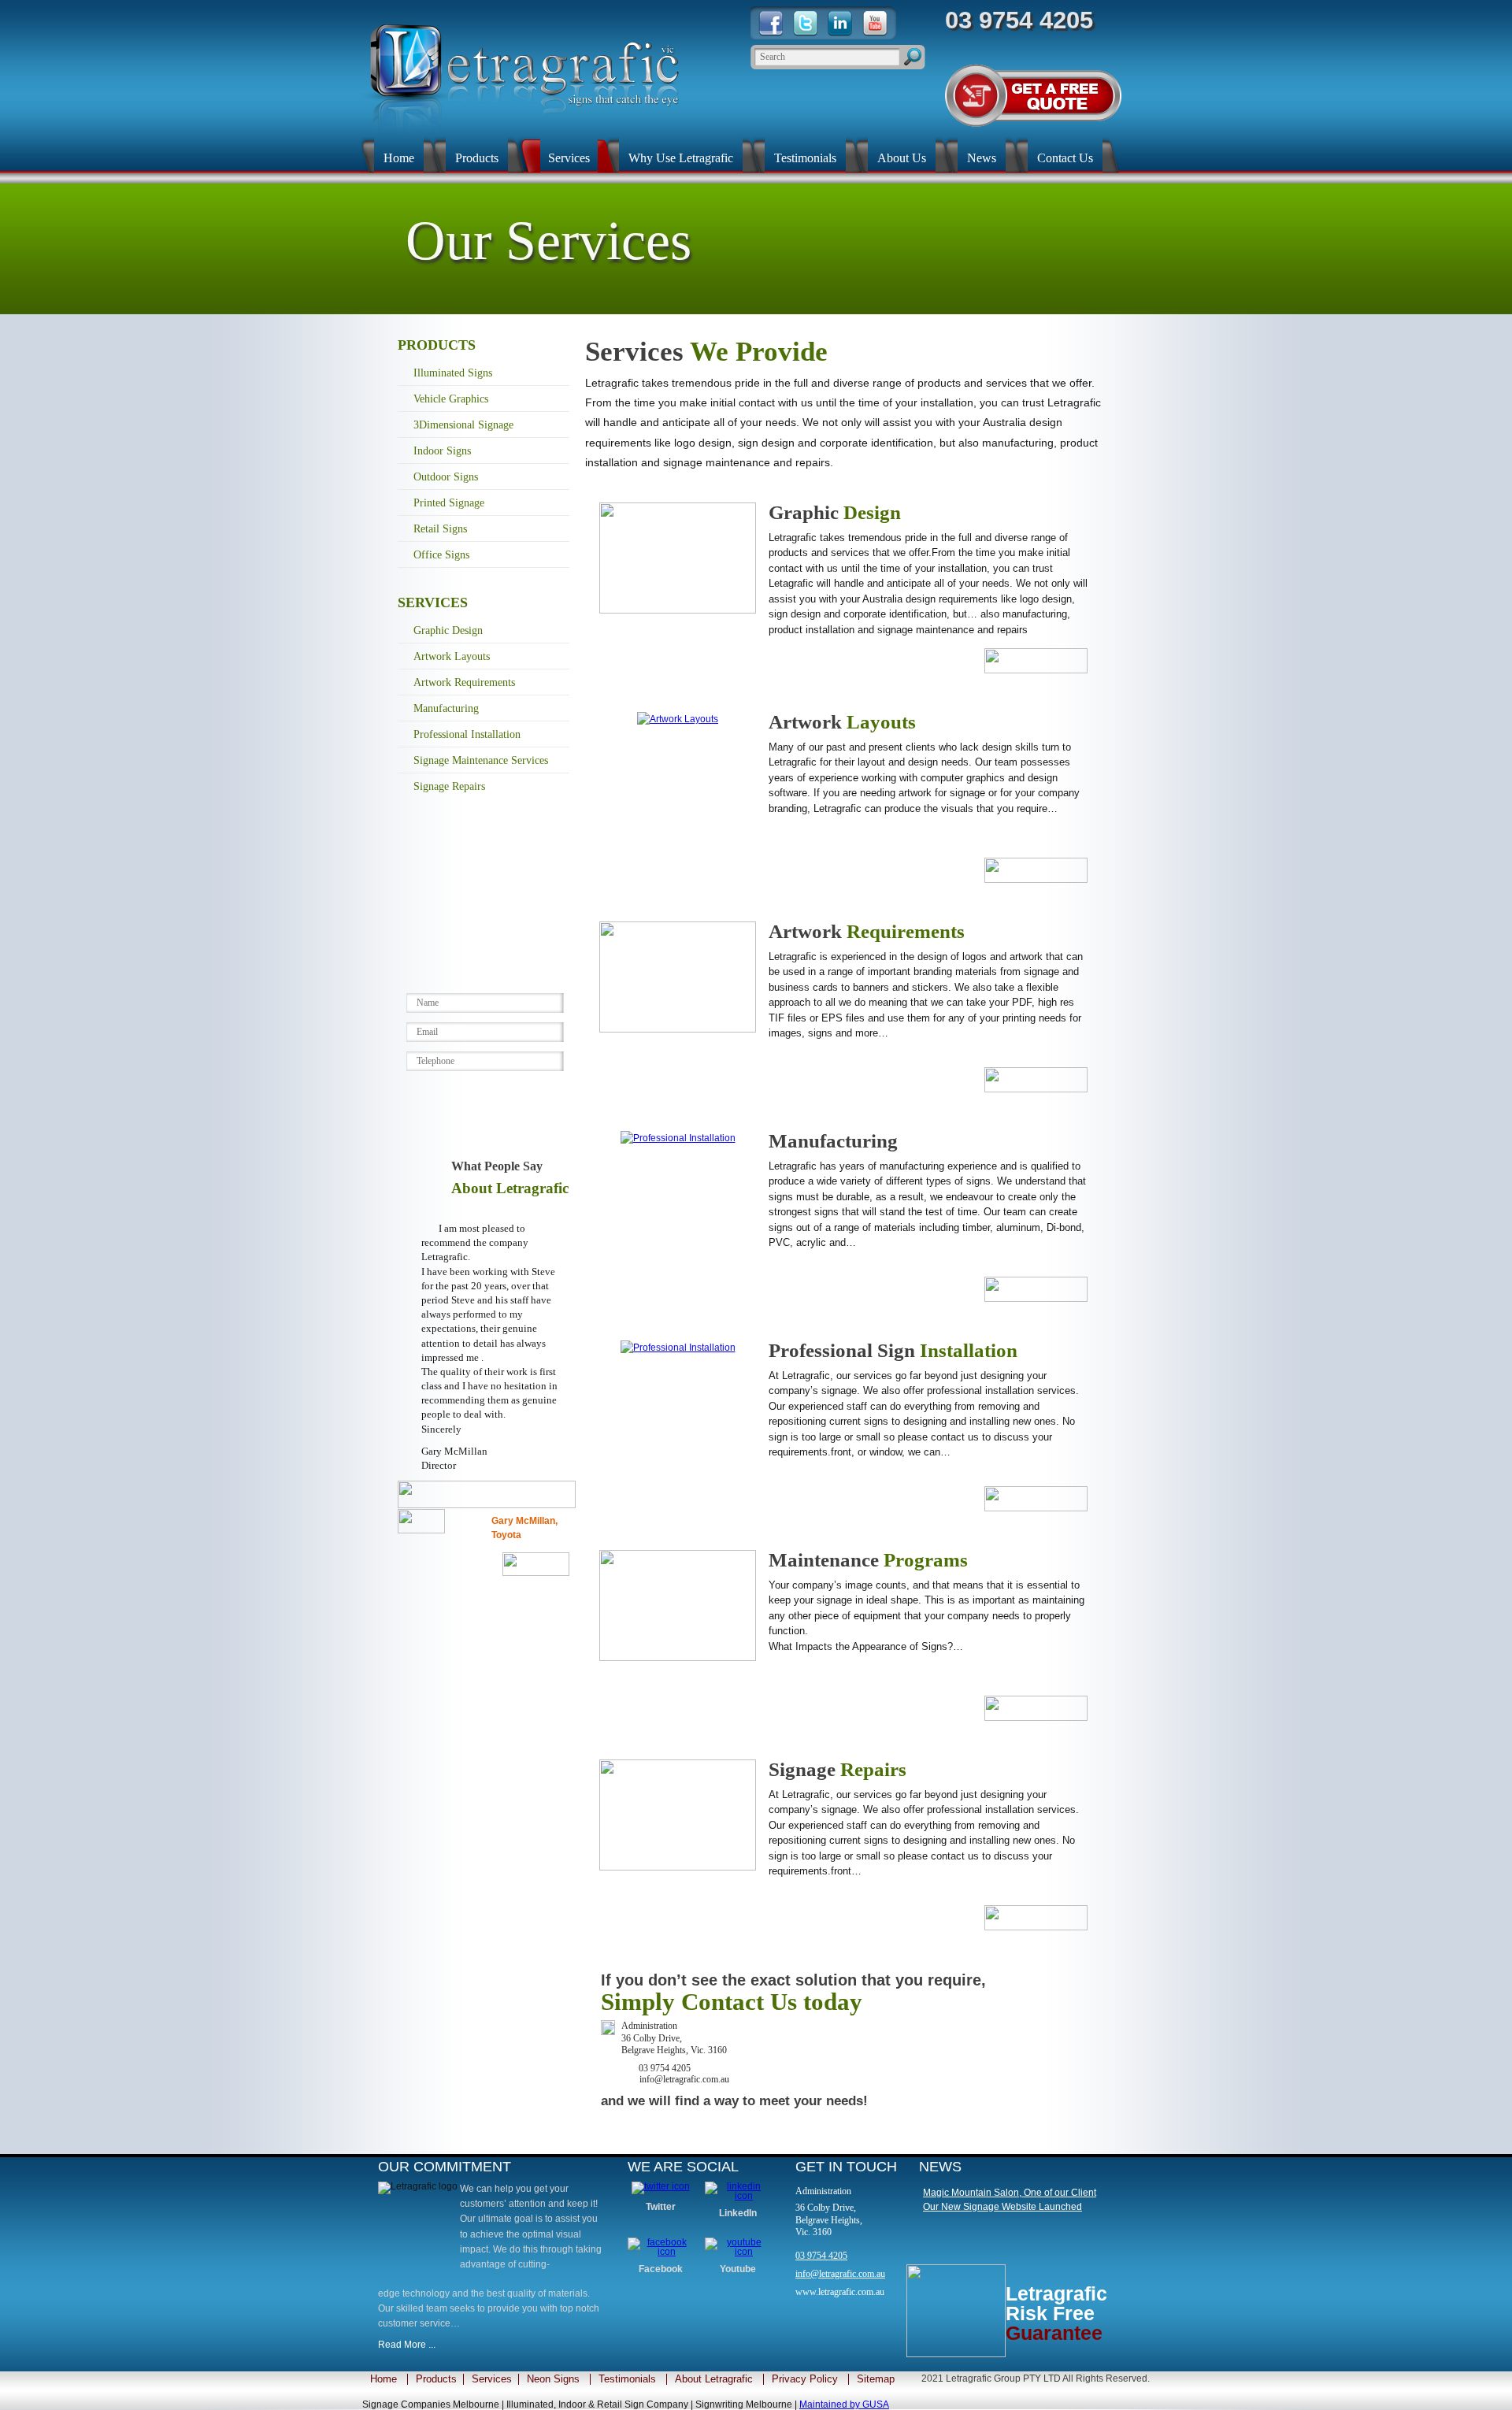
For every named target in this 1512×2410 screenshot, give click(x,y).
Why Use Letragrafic (681, 158)
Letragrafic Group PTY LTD (1003, 2378)
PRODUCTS (437, 345)
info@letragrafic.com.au (840, 2274)
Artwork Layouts (452, 656)
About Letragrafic (714, 2379)
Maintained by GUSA (844, 2404)
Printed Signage (449, 503)
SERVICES (433, 602)
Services (569, 158)
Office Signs (441, 555)
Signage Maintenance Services (481, 760)
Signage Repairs (449, 786)
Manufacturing (446, 708)
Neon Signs (553, 2379)
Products (477, 158)
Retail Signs (440, 529)
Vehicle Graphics (451, 399)
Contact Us (1065, 158)
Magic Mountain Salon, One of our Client (1010, 2193)
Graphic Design (448, 630)
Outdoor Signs (446, 477)
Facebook (661, 2269)
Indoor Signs (442, 451)
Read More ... (407, 2345)
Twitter (661, 2207)
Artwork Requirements (464, 682)
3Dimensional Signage (463, 425)
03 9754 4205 (821, 2256)
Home (399, 158)
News (982, 158)
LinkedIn (738, 2213)
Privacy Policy (805, 2379)
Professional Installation (467, 734)
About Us (902, 158)
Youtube (738, 2269)
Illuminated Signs (453, 373)
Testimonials (805, 158)
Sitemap (876, 2379)
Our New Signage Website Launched (1002, 2207)
